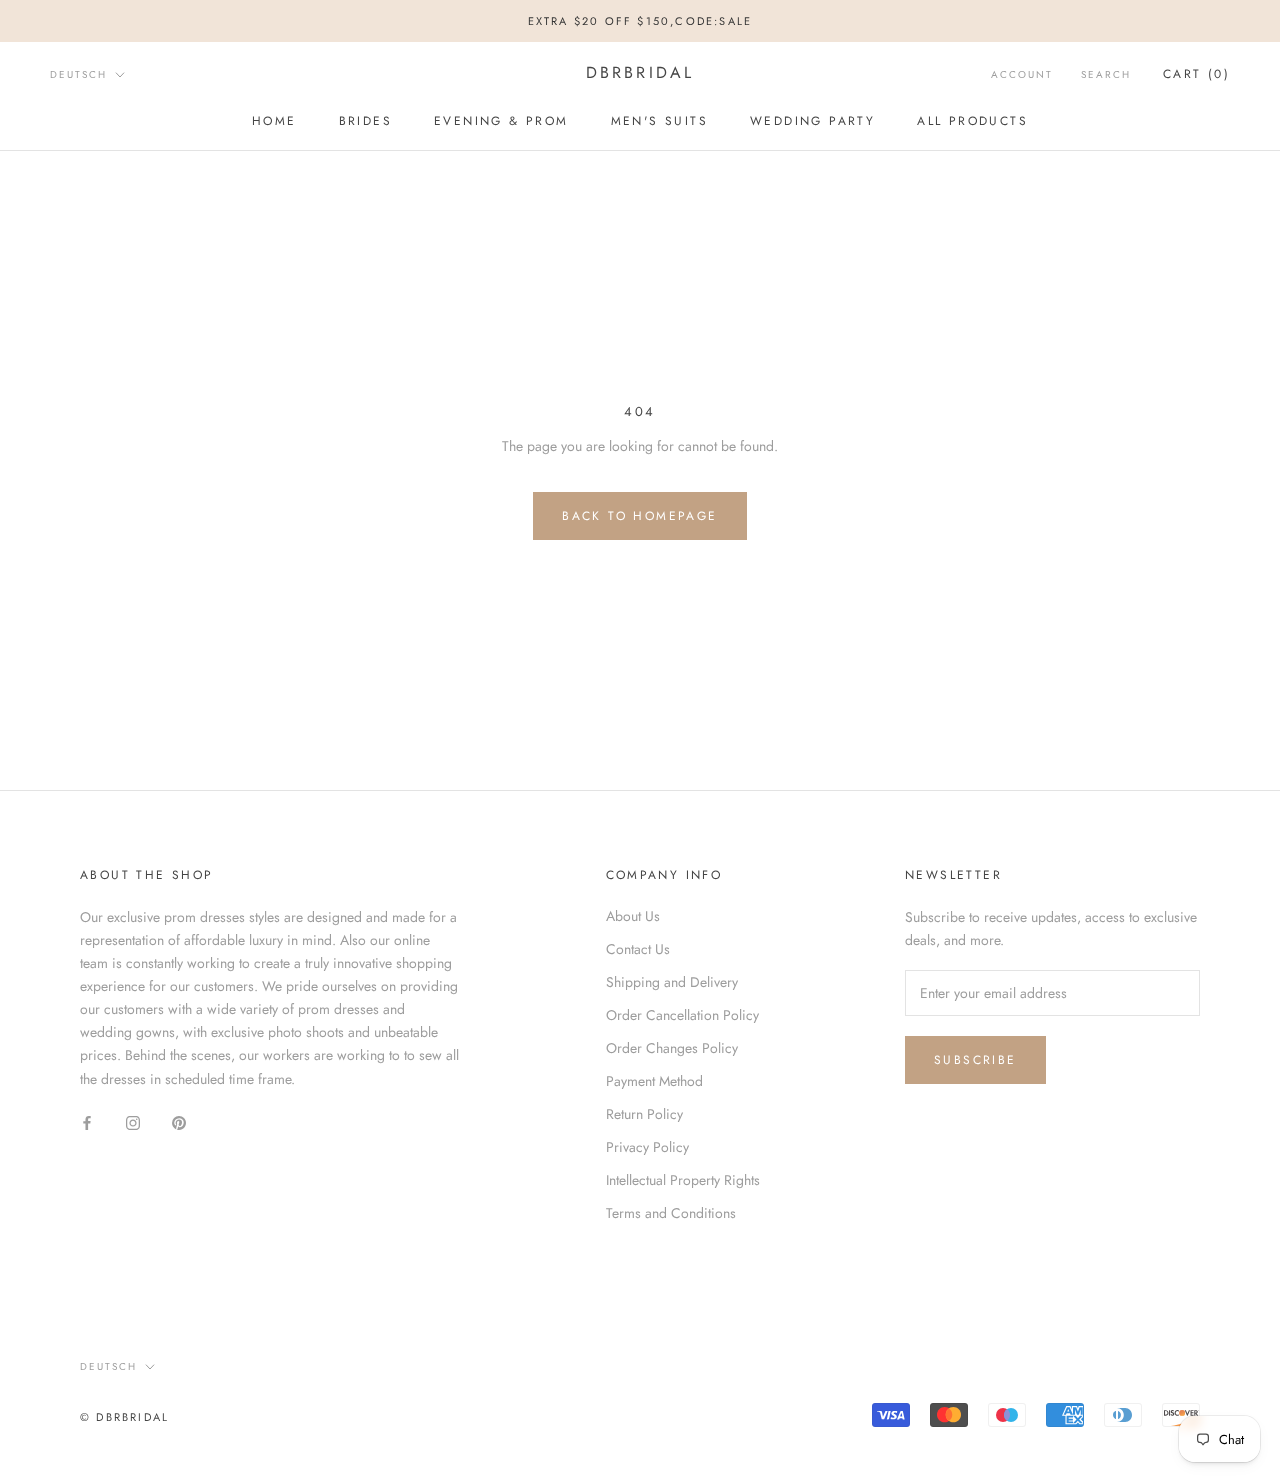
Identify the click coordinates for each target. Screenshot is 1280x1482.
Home (274, 121)
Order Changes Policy (672, 1048)
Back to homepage (639, 516)
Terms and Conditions (671, 1213)
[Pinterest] (179, 1122)
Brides (365, 121)
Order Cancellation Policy (682, 1015)
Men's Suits (659, 121)
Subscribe (975, 1060)
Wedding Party (812, 121)
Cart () (1196, 74)
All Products (972, 121)
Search (1106, 74)
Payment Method (654, 1081)
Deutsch (78, 74)
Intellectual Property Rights (683, 1180)
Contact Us (638, 949)
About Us (633, 916)
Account (1022, 74)
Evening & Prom (501, 121)
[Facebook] (87, 1122)
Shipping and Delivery (672, 982)
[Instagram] (133, 1122)
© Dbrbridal (124, 1417)
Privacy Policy (647, 1147)
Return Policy (644, 1114)
